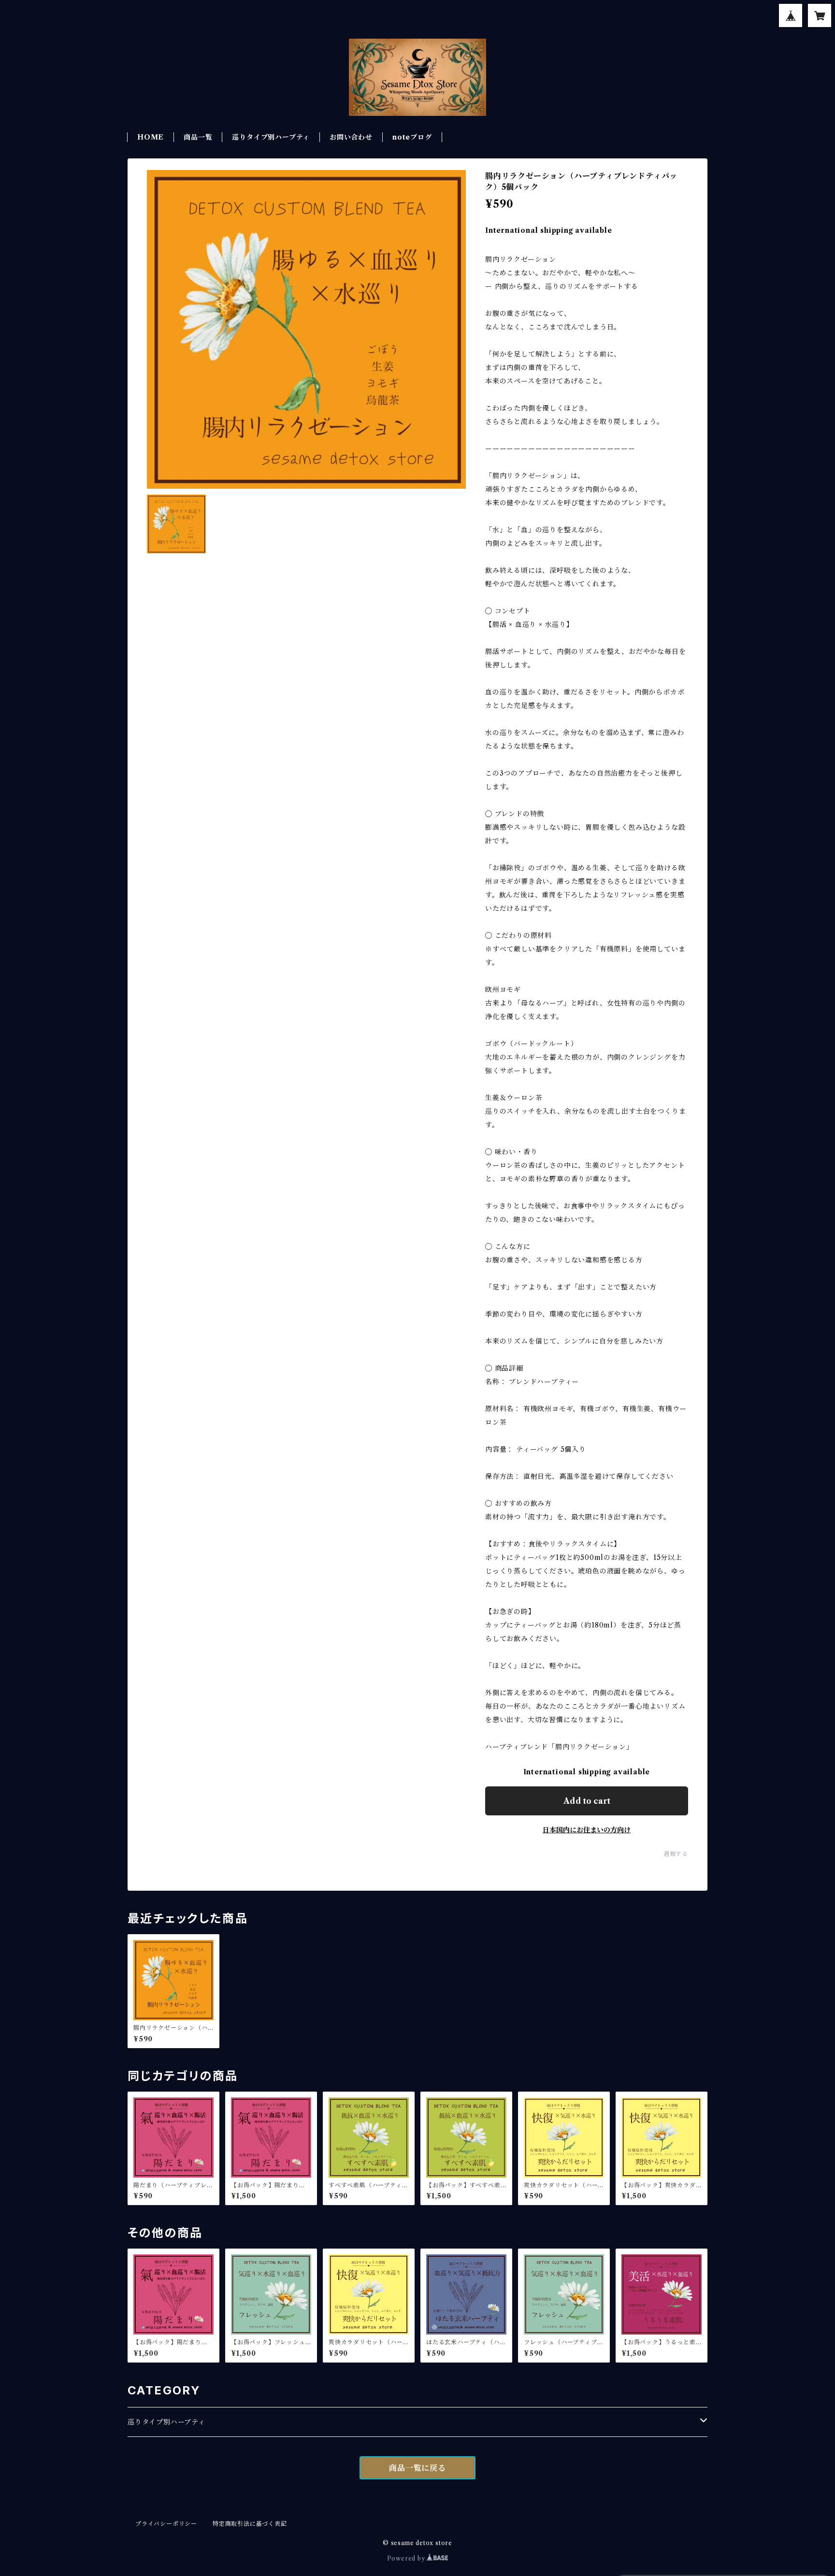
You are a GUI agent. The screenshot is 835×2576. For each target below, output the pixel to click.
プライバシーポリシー (166, 2524)
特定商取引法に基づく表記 (250, 2524)
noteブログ (412, 137)
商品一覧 (198, 137)
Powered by (407, 2558)
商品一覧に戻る (417, 2468)
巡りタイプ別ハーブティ (166, 2422)
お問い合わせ (351, 137)
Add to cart (587, 1801)
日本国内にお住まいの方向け (587, 1830)
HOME (151, 137)
